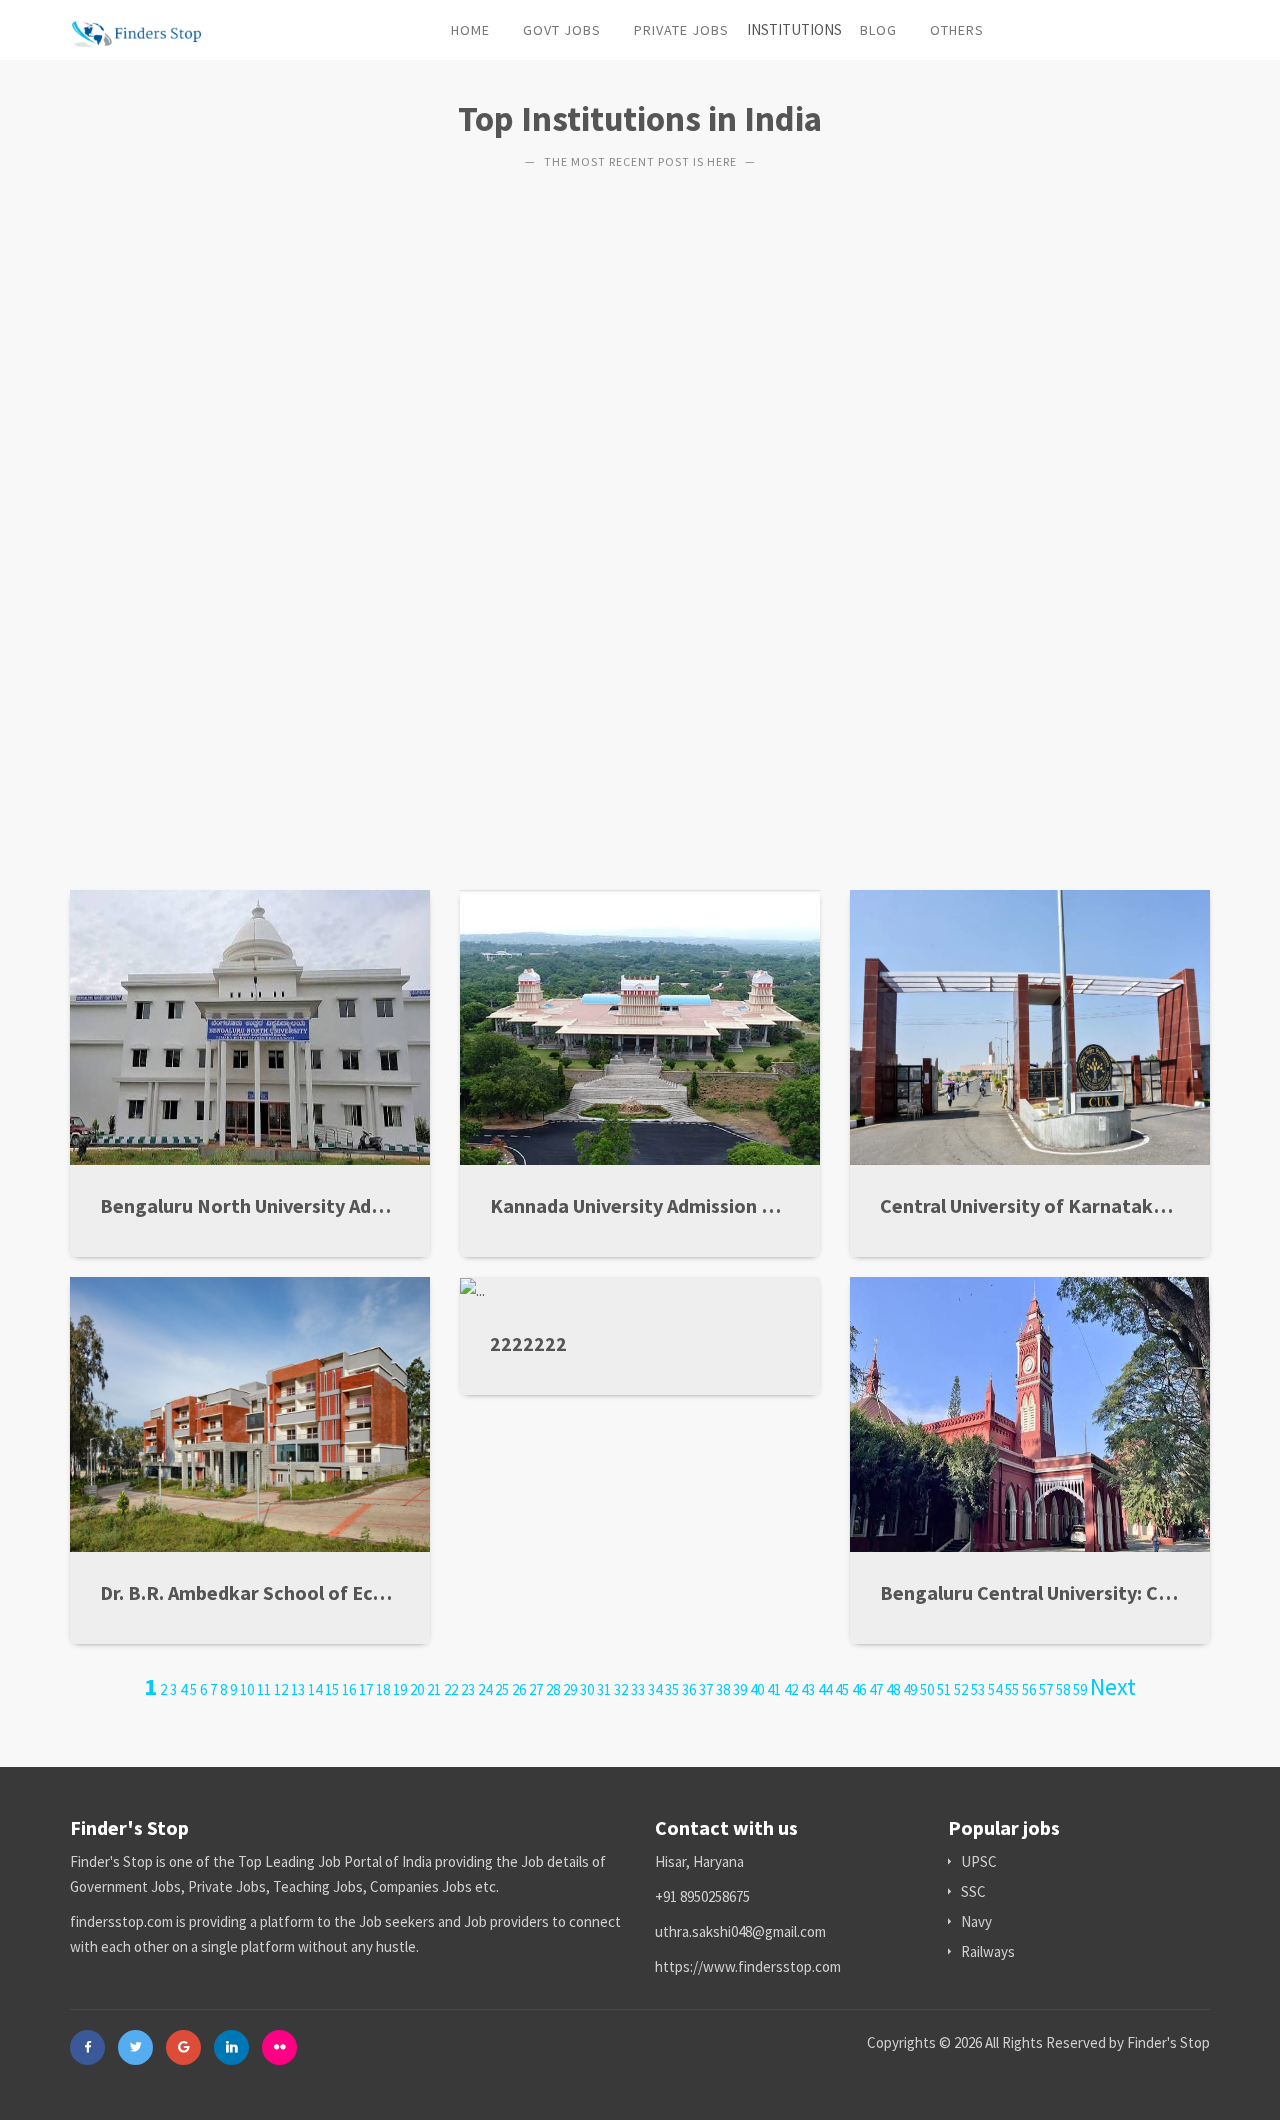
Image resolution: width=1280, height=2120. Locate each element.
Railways (988, 1951)
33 (638, 1689)
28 (553, 1689)
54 (995, 1689)
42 (791, 1689)
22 (451, 1689)
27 (536, 1689)
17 (366, 1689)
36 (689, 1689)
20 (417, 1689)
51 (944, 1689)
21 (434, 1689)
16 (349, 1689)
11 (264, 1689)
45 (842, 1689)
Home (470, 30)
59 (1080, 1689)
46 (859, 1689)
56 (1029, 1689)
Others (957, 30)
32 (621, 1689)
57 (1046, 1689)
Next (1113, 1686)
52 (961, 1689)
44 (825, 1689)
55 (1012, 1689)
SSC (973, 1891)
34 (655, 1689)
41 (774, 1689)
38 (723, 1689)
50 (927, 1689)
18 (383, 1689)
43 (808, 1689)
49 (910, 1689)
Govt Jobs (562, 30)
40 (757, 1689)
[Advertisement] (640, 512)
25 (502, 1689)
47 (876, 1689)
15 (332, 1689)
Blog (878, 30)
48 (893, 1689)
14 (315, 1689)
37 (706, 1689)
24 (485, 1689)
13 (298, 1689)
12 (281, 1689)
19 (400, 1689)
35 (672, 1689)
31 (604, 1689)
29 (570, 1689)
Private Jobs (681, 30)
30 (587, 1689)
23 (468, 1689)
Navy (976, 1921)
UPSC (979, 1861)
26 (519, 1689)
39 (740, 1689)
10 (247, 1689)
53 (978, 1689)
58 (1063, 1689)
